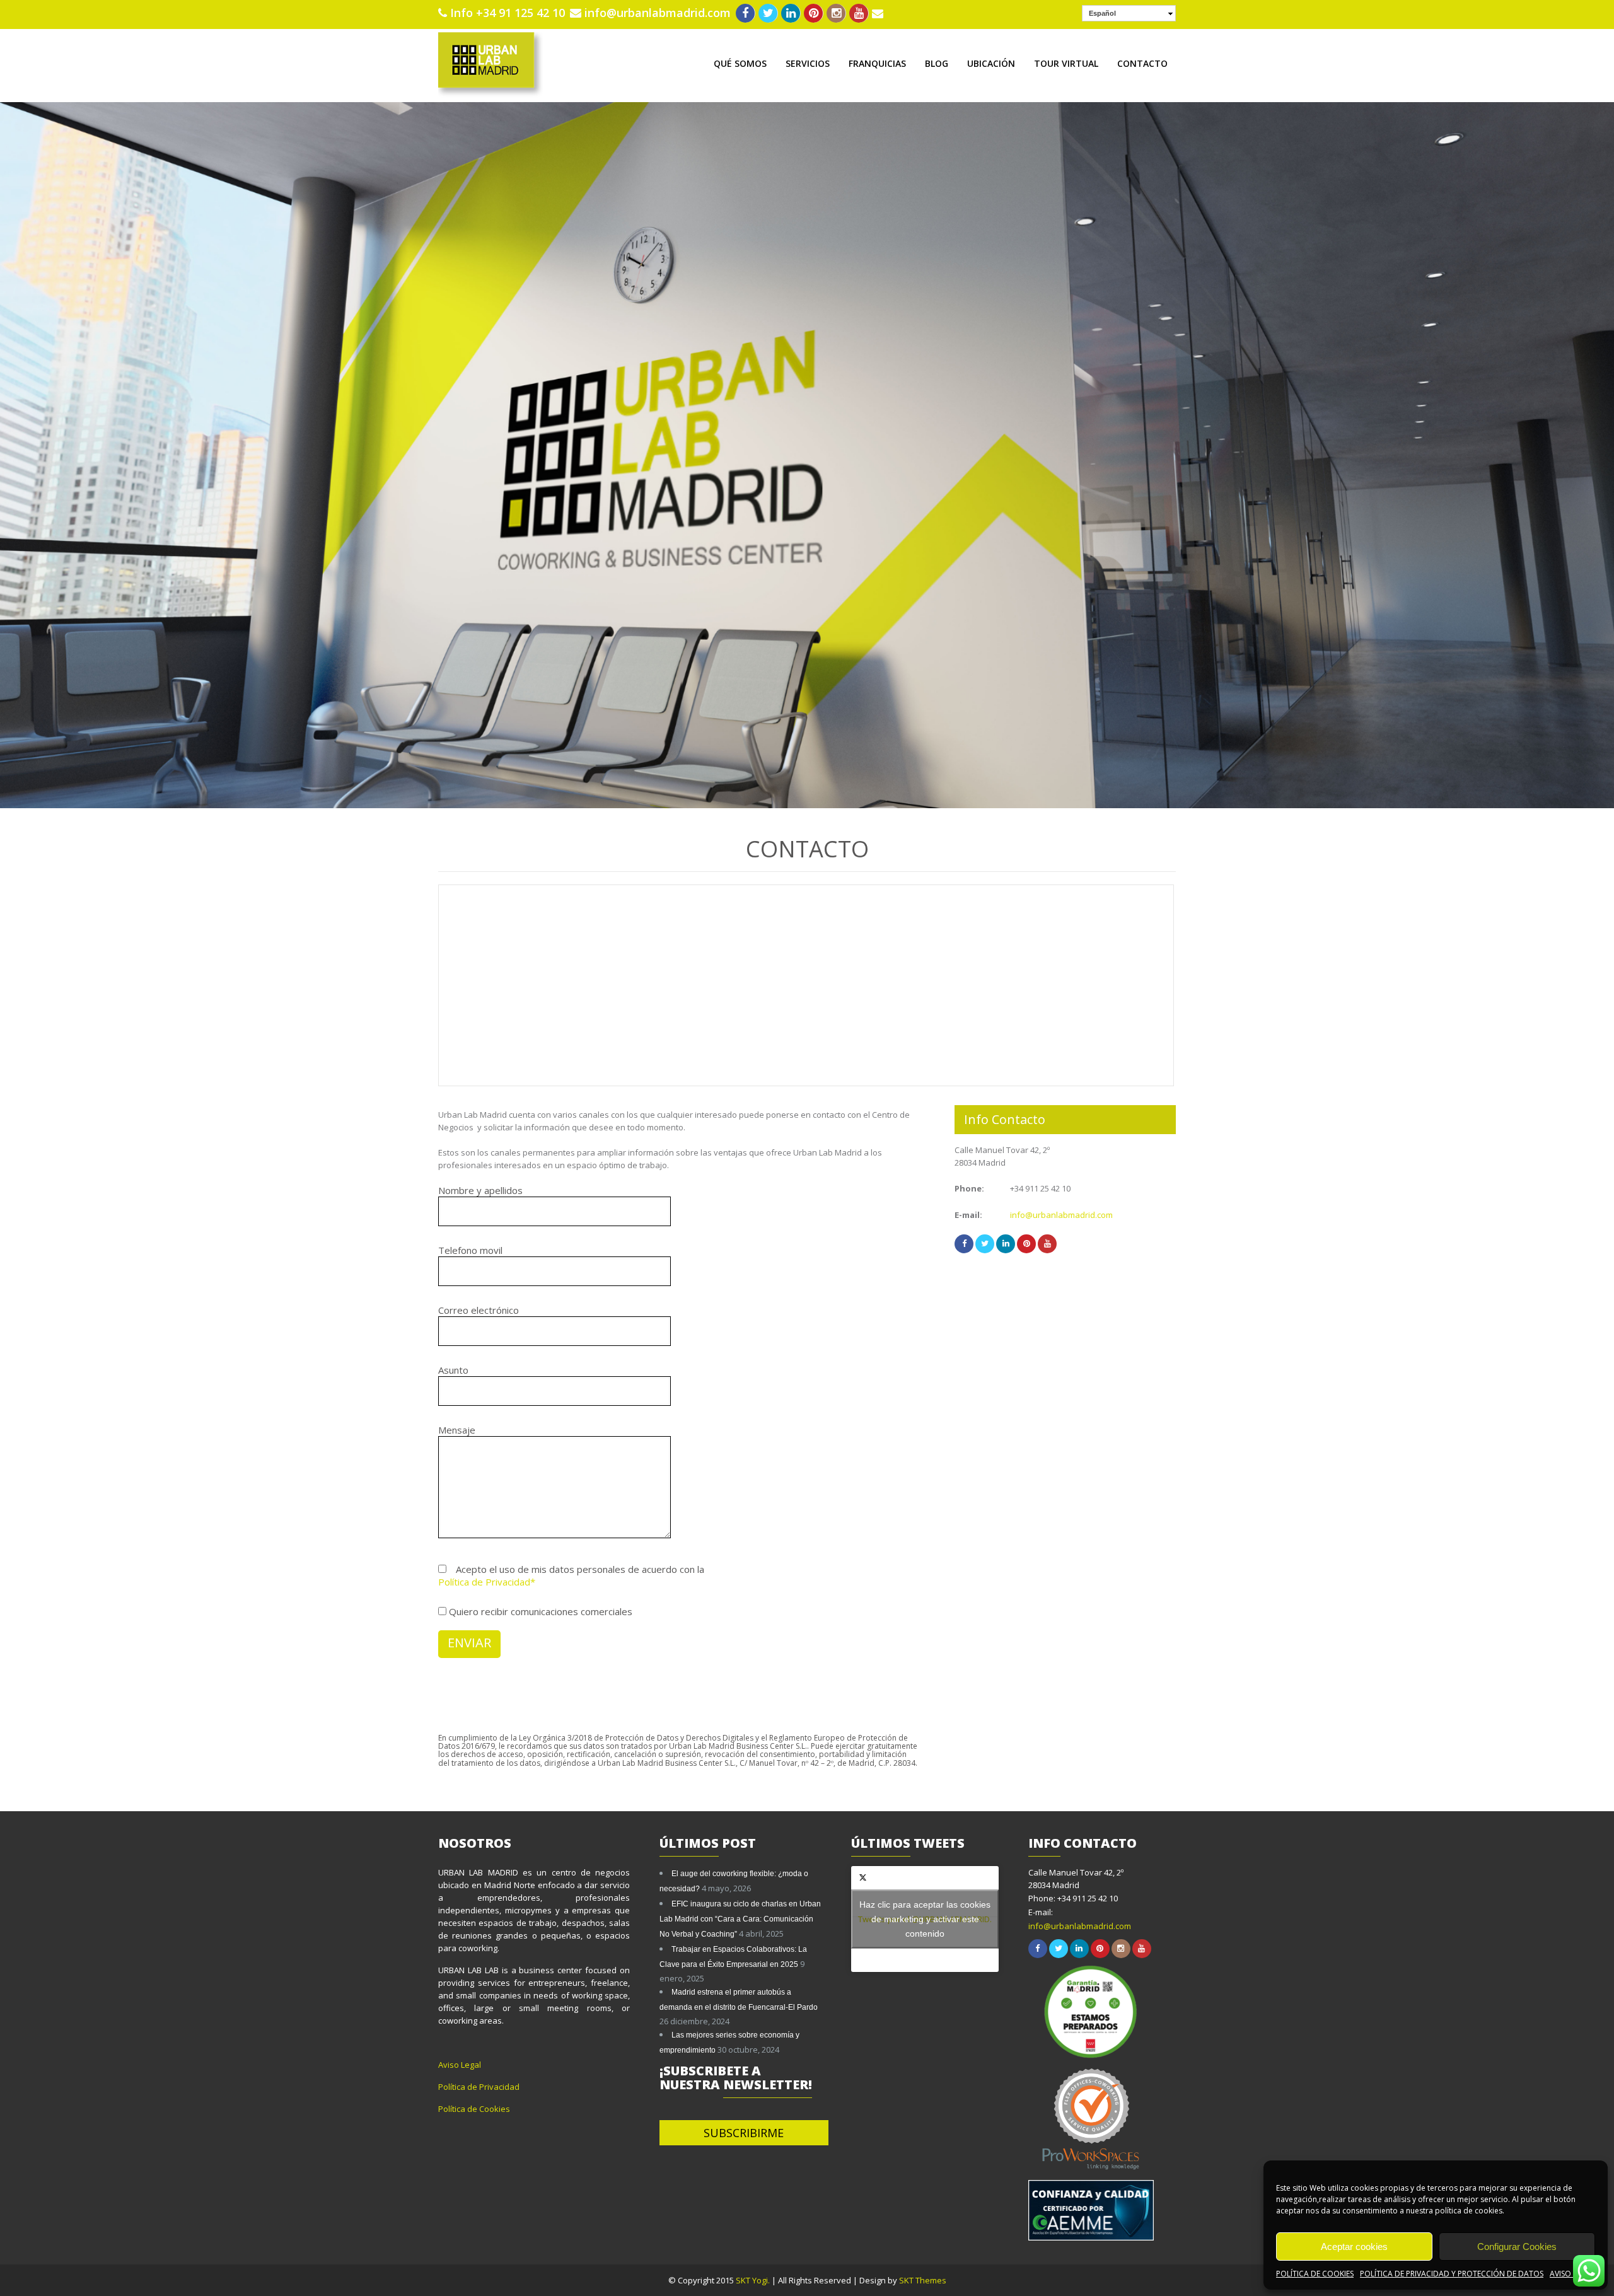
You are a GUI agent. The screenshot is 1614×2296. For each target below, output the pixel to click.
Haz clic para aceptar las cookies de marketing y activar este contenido (925, 1918)
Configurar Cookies (1517, 2247)
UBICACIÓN (991, 63)
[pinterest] (814, 13)
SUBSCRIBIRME (744, 2133)
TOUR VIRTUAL (1066, 63)
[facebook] (746, 13)
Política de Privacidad (479, 2087)
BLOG (937, 63)
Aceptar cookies (1354, 2247)
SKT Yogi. (754, 2280)
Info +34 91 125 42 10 (508, 13)
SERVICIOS (808, 63)
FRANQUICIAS (877, 63)
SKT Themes (923, 2280)
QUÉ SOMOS (740, 63)
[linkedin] (791, 13)
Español (1102, 13)
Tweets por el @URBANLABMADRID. (925, 1918)
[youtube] (859, 13)
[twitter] (768, 13)
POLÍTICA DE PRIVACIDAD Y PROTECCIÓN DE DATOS (1452, 2274)
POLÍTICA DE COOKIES (1315, 2274)
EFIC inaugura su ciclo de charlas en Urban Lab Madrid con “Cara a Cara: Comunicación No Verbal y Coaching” (740, 1919)
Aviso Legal (460, 2065)
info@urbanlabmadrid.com (658, 13)
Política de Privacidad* (487, 1582)
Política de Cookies (474, 2109)
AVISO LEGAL (1572, 2274)
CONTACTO (1142, 63)
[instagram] (836, 13)
